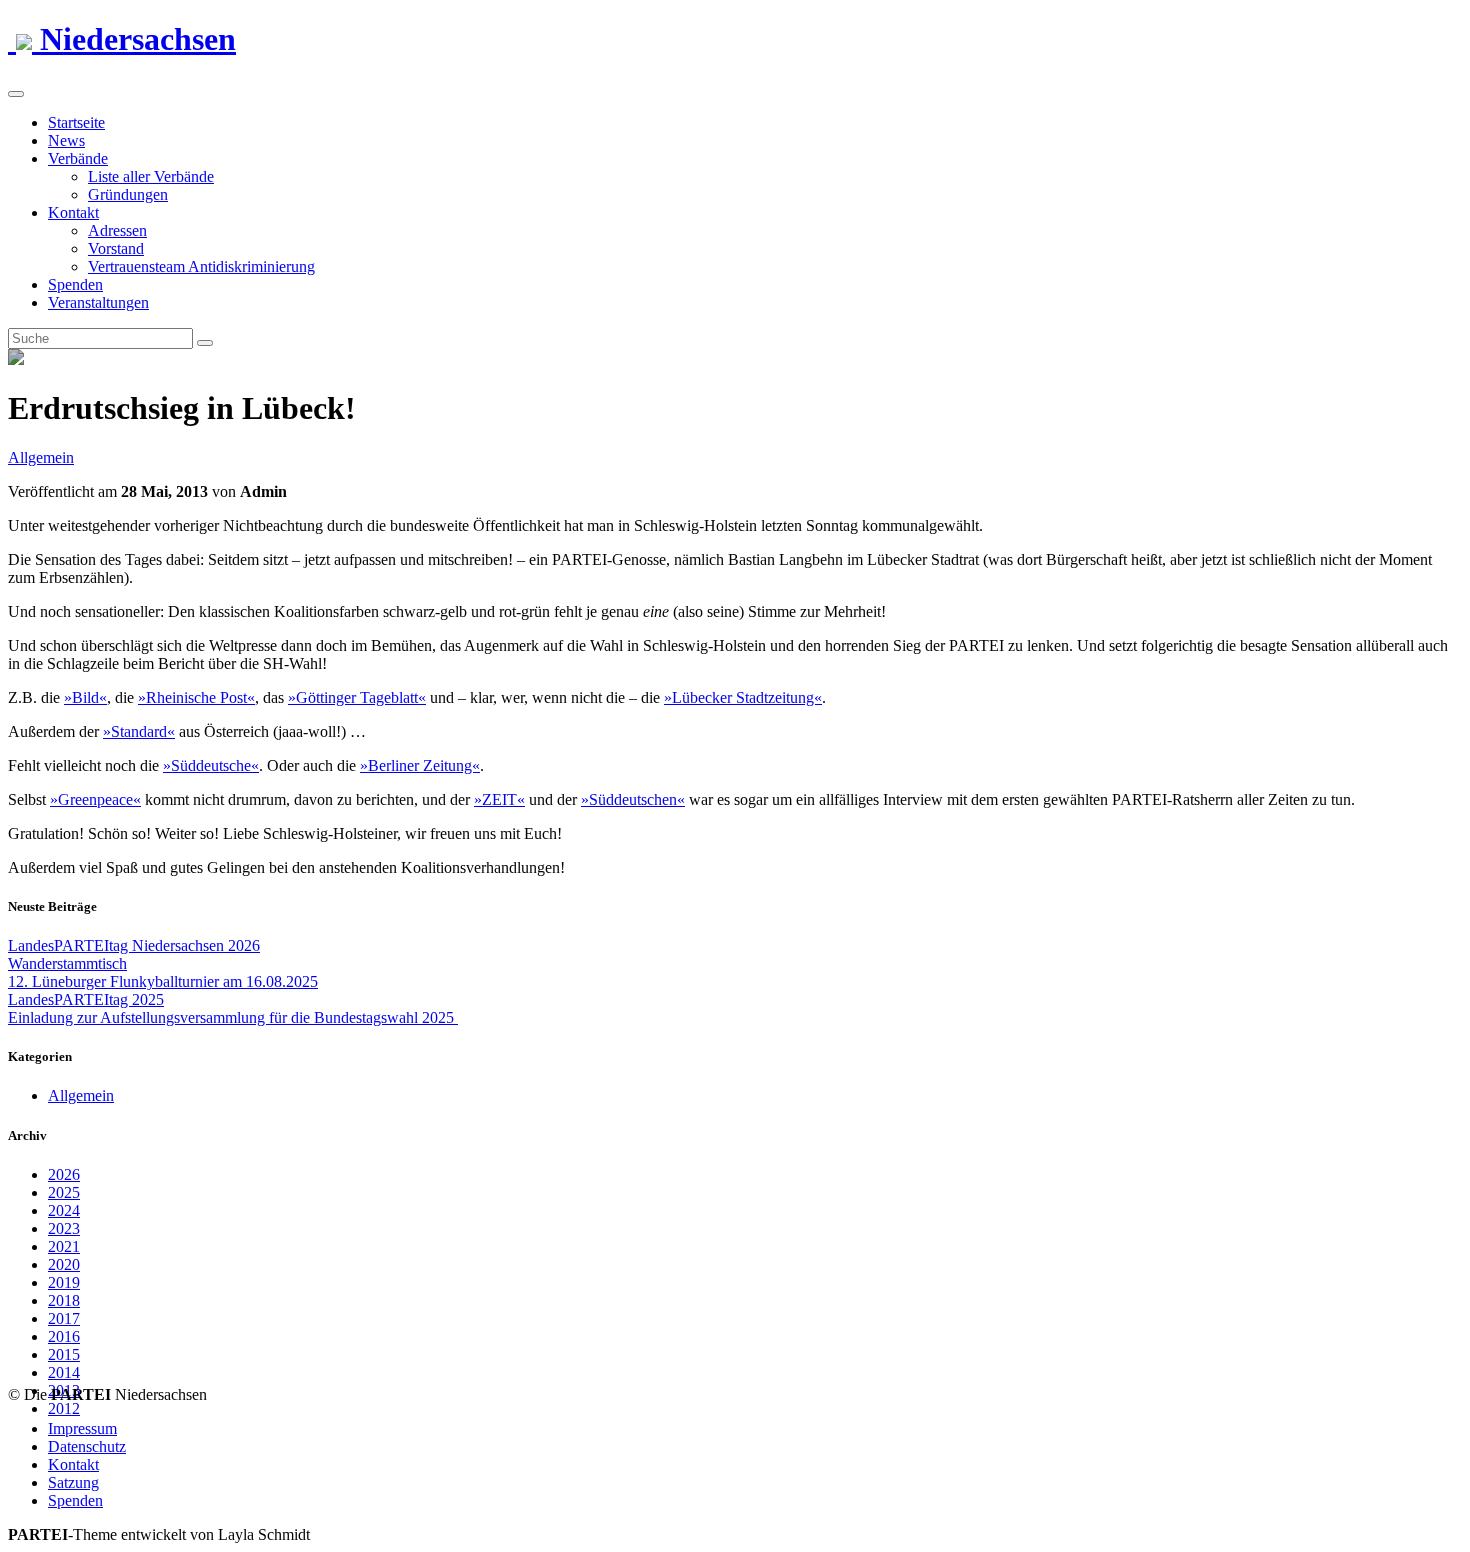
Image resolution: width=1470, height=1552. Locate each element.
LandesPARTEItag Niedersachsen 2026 (134, 945)
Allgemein (41, 457)
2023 (64, 1228)
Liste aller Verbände (151, 176)
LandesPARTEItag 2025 (86, 999)
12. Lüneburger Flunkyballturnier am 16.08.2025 (163, 981)
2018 (64, 1300)
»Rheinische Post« (196, 697)
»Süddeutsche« (211, 765)
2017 (64, 1318)
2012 (64, 1408)
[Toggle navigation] (16, 94)
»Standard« (139, 731)
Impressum (82, 1428)
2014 (64, 1372)
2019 (64, 1282)
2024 (64, 1210)
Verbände (78, 158)
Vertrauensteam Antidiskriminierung (201, 266)
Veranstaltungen (98, 302)
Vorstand (116, 248)
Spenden (75, 284)
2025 (64, 1192)
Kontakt (73, 212)
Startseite (76, 122)
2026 (64, 1174)
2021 (64, 1246)
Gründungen (128, 194)
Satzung (73, 1482)
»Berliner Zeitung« (420, 765)
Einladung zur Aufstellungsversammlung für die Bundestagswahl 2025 (233, 1017)
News (66, 140)
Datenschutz (87, 1446)
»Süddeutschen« (633, 799)
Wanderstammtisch (67, 963)
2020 (64, 1264)
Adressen (117, 230)
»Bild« (85, 697)
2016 (64, 1336)
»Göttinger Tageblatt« (357, 697)
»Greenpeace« (95, 799)
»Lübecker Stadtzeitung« (743, 697)
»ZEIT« (499, 799)
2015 (64, 1354)
